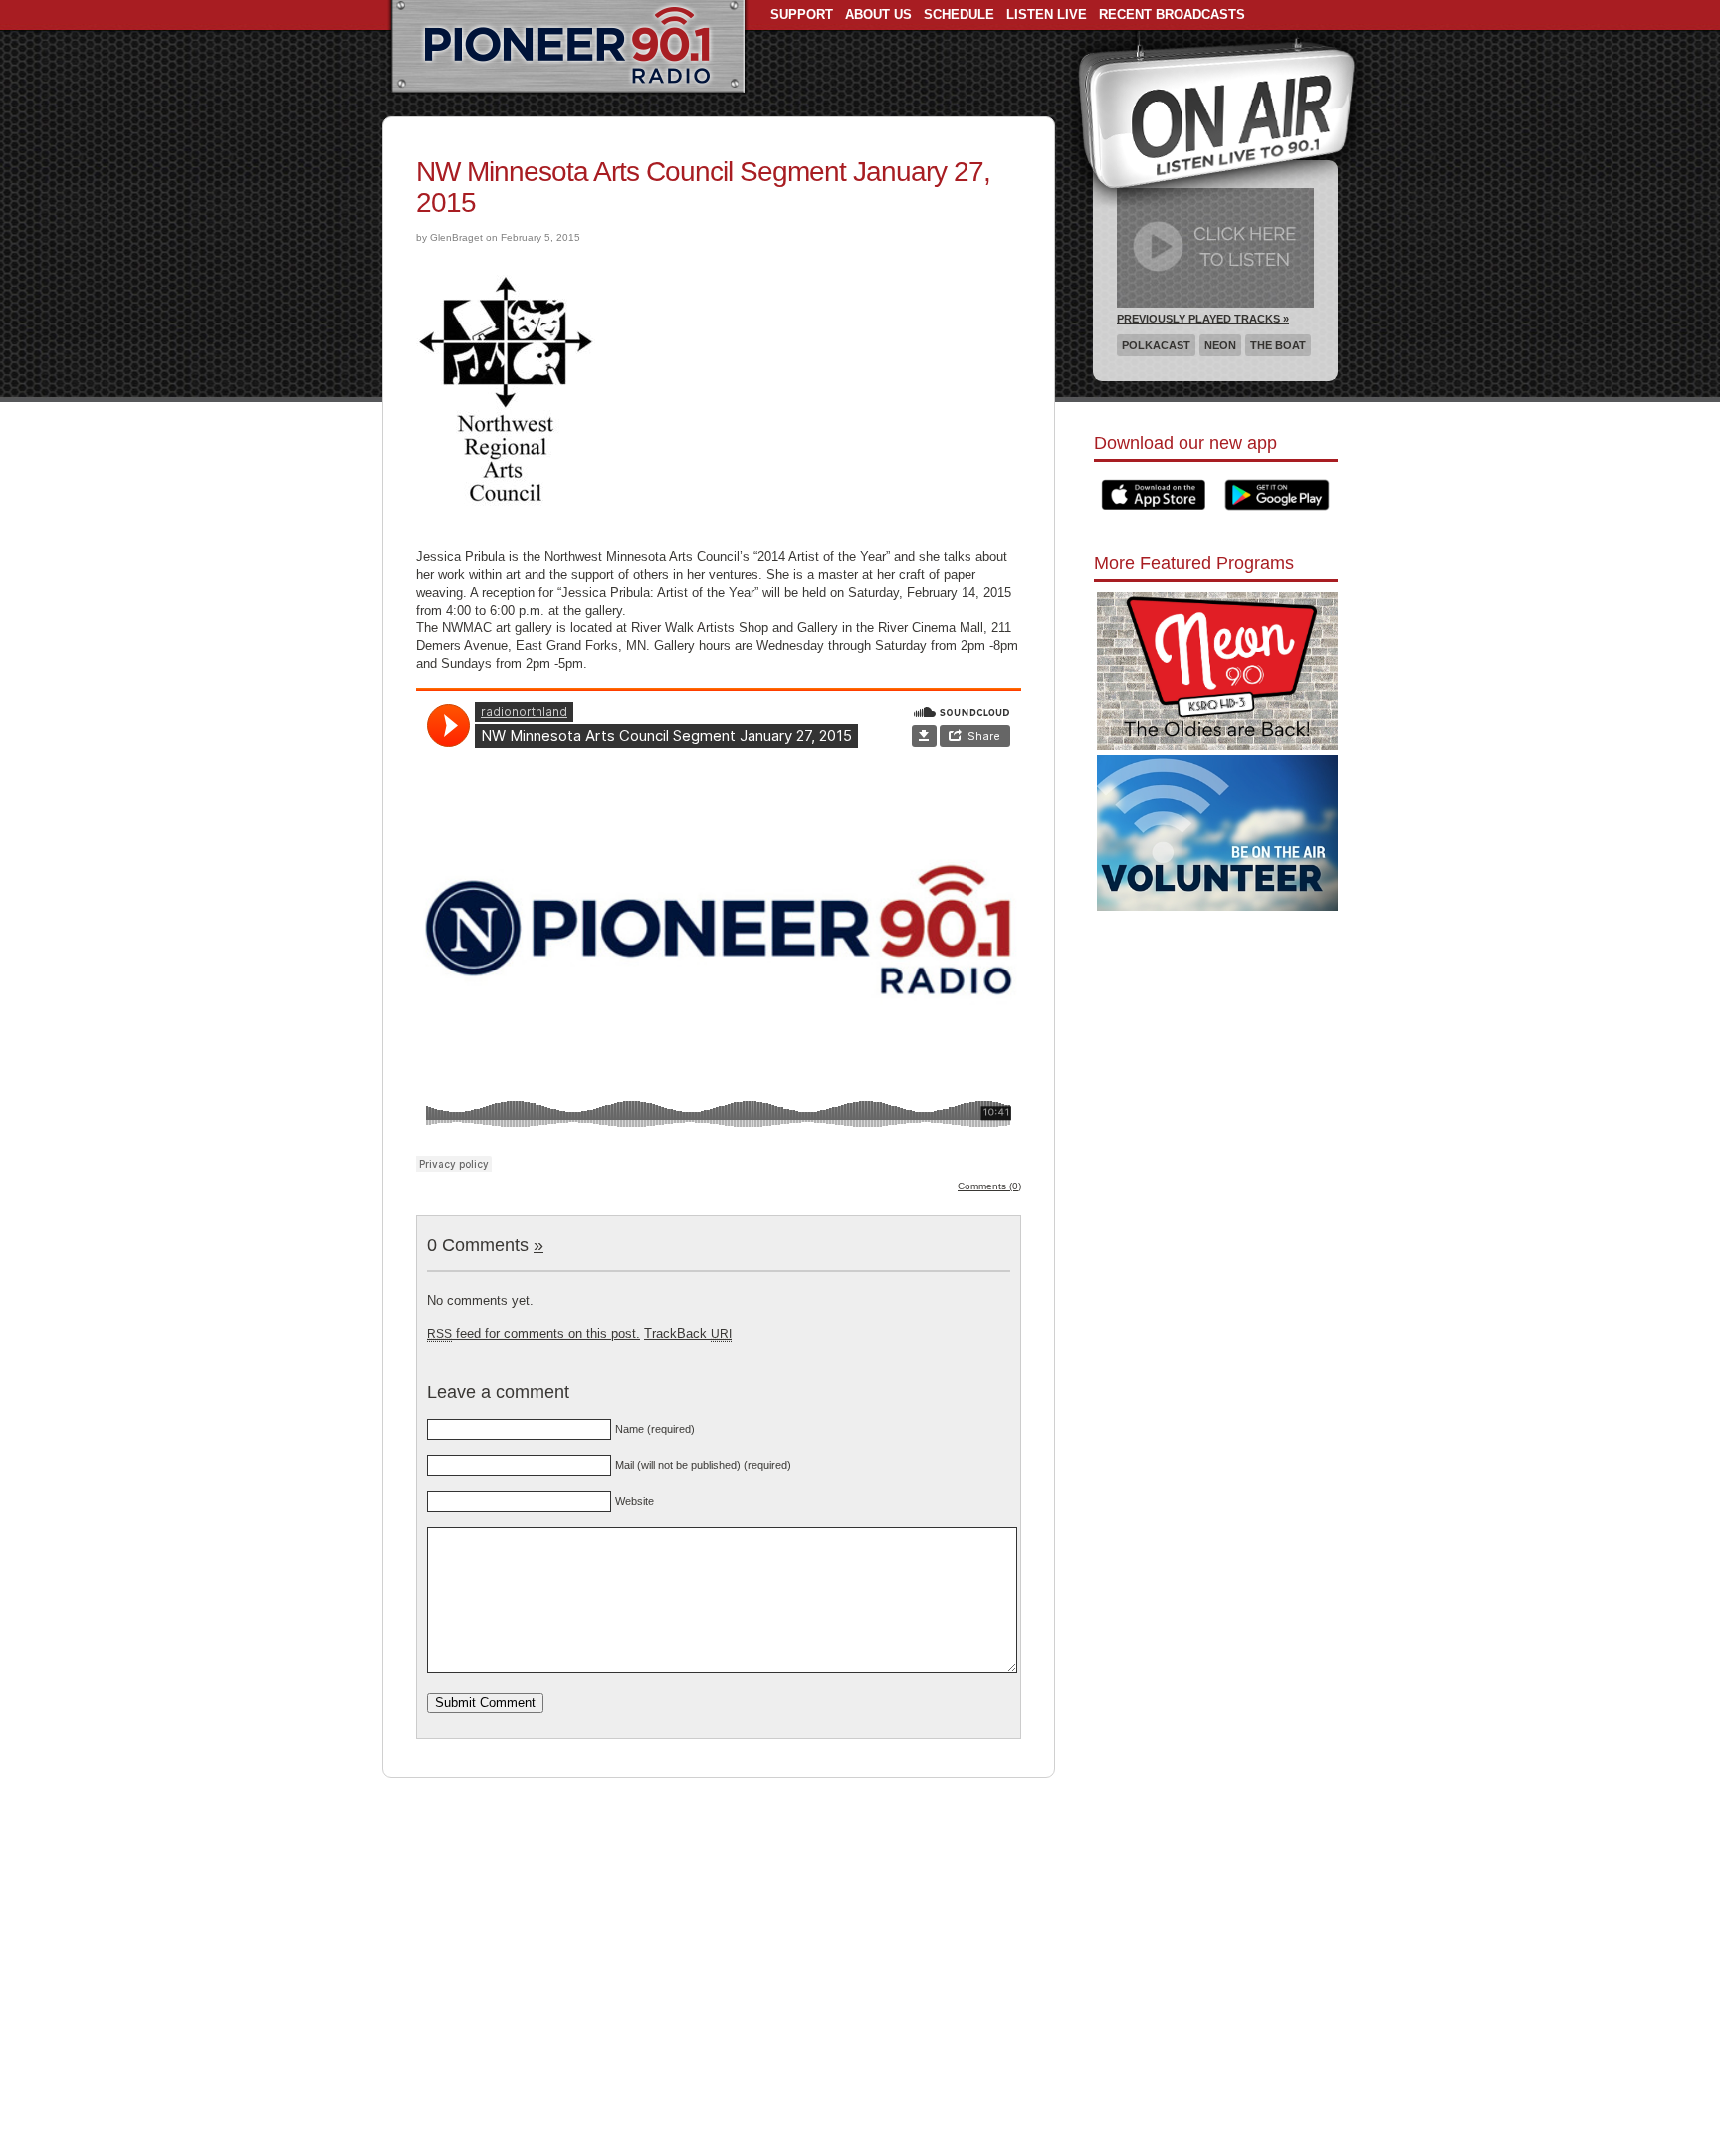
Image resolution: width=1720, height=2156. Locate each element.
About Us (878, 14)
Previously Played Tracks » (1203, 319)
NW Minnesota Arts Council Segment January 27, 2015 (703, 187)
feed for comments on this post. (534, 1333)
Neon (1220, 345)
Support (802, 14)
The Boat (1278, 345)
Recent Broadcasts (1172, 14)
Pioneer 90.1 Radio (568, 48)
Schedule (959, 14)
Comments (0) (989, 1186)
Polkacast (1156, 345)
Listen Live (1047, 14)
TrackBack (688, 1333)
